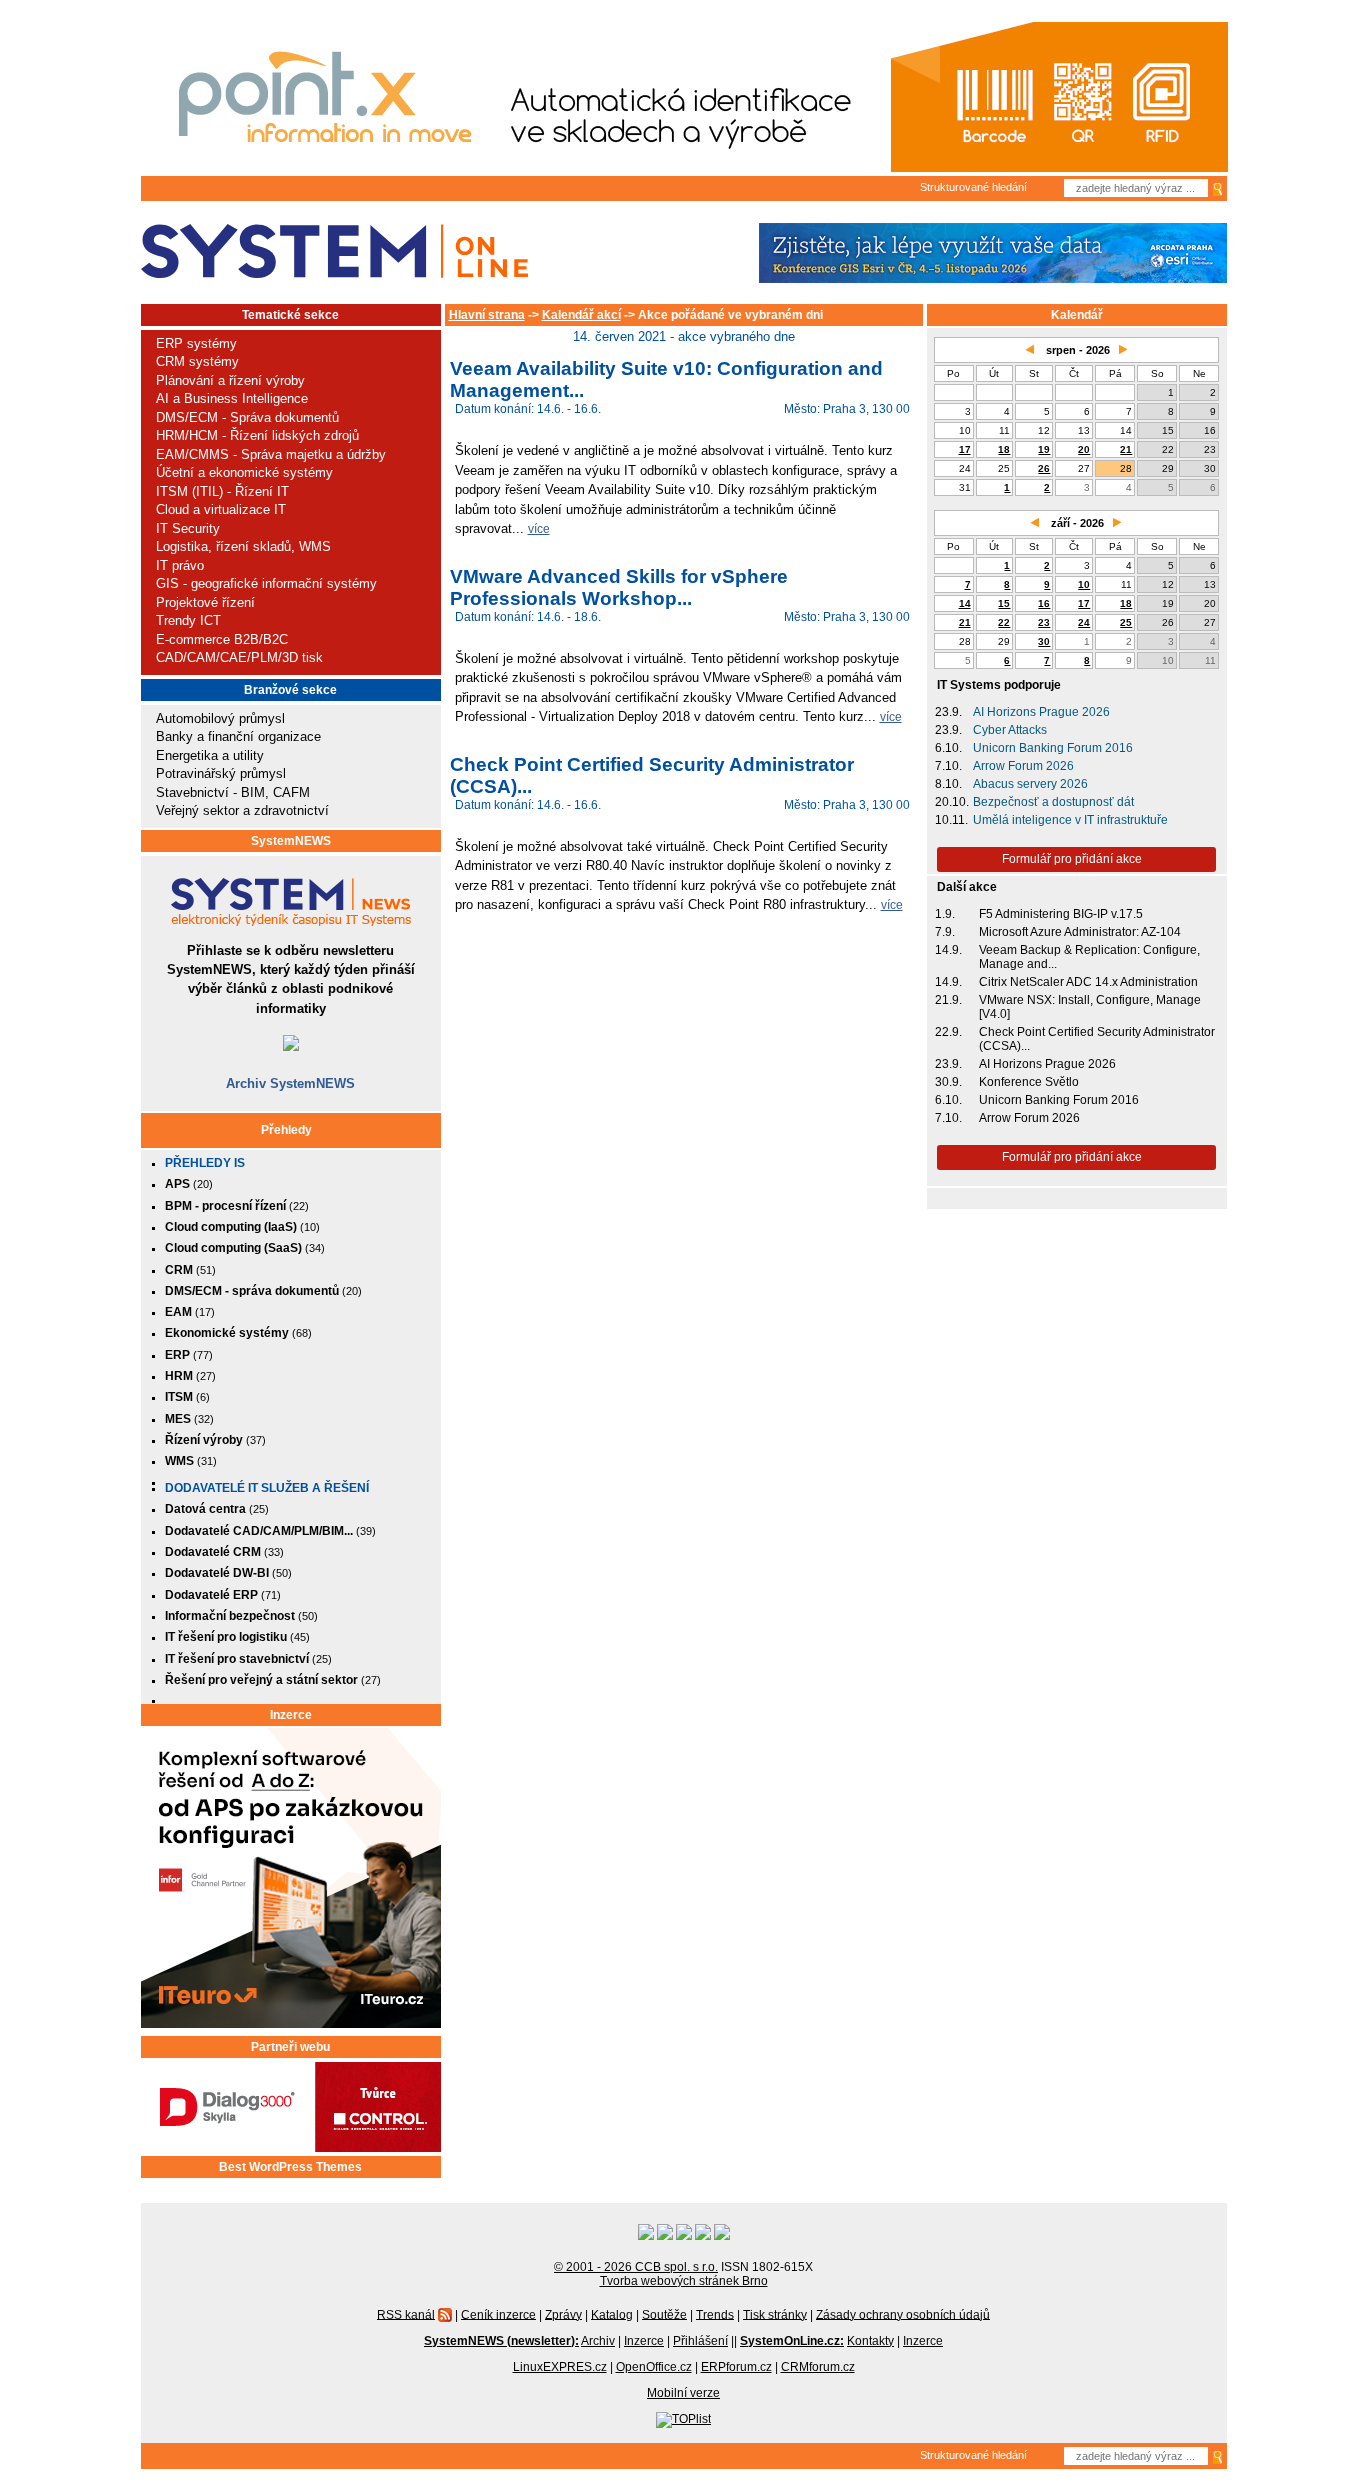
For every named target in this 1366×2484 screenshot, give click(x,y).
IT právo (180, 565)
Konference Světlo (1029, 1082)
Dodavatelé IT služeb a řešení (267, 1488)
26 (1044, 468)
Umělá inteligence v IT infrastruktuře (1070, 820)
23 (1044, 622)
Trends (715, 2314)
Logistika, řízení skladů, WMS (243, 546)
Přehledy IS (205, 1163)
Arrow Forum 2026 (1023, 766)
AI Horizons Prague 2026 (1041, 712)
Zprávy (563, 2314)
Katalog (612, 2314)
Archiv (598, 2341)
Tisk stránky (775, 2314)
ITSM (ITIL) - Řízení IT (222, 491)
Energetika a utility (210, 755)
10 (1084, 584)
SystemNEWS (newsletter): (501, 2341)
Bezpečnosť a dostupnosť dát (1053, 802)
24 (1084, 622)
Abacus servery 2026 (1030, 784)
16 (1044, 603)
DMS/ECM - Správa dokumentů (247, 417)
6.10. (948, 748)
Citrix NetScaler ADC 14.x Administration (1088, 982)
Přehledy (286, 1130)
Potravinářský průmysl (221, 773)
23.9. (948, 712)
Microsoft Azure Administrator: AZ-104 (1080, 932)
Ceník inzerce (498, 2314)
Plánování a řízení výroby (230, 380)
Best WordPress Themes (290, 2167)
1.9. (945, 914)
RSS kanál (406, 2314)
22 (1004, 622)
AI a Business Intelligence (232, 398)
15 (1004, 603)
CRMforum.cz (818, 2367)
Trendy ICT (188, 620)
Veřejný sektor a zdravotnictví (242, 810)
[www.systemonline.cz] (334, 251)
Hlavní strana (487, 315)
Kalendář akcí (581, 315)
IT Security (188, 528)
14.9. (948, 950)
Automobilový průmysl (220, 718)
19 (1044, 449)
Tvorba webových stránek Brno (684, 2281)
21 (1126, 449)
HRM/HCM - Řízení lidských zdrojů (257, 435)
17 (965, 449)
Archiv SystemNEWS (290, 1083)
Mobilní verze (683, 2393)
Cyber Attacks (1010, 730)
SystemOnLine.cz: (792, 2341)
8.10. (948, 784)
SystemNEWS (291, 841)
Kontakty (870, 2341)
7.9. (945, 932)
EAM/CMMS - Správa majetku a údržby (271, 454)
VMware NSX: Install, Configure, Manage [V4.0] (1090, 1007)
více (539, 528)
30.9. (948, 1082)
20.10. (952, 802)
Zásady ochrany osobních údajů (903, 2314)
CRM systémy (197, 361)
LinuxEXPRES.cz (560, 2367)
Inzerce (291, 1715)
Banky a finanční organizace (238, 736)
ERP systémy (196, 343)
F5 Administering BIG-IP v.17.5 (1061, 914)
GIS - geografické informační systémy (266, 583)
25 (1126, 622)
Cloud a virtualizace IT (221, 509)
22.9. (948, 1032)
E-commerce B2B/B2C (222, 639)
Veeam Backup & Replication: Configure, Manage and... (1089, 957)
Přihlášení (700, 2341)
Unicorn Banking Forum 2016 (1053, 748)
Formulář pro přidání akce (1072, 859)
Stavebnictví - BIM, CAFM (233, 792)
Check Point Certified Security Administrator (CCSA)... (1097, 1039)
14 (965, 603)
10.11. (951, 820)
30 (1044, 641)
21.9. (948, 1000)
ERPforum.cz (736, 2367)
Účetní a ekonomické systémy (244, 472)
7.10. (948, 766)
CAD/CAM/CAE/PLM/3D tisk (239, 657)
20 (1084, 449)
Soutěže (664, 2314)
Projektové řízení (205, 602)
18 (1004, 449)
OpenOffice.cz (654, 2367)
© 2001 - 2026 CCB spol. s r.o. (636, 2267)
